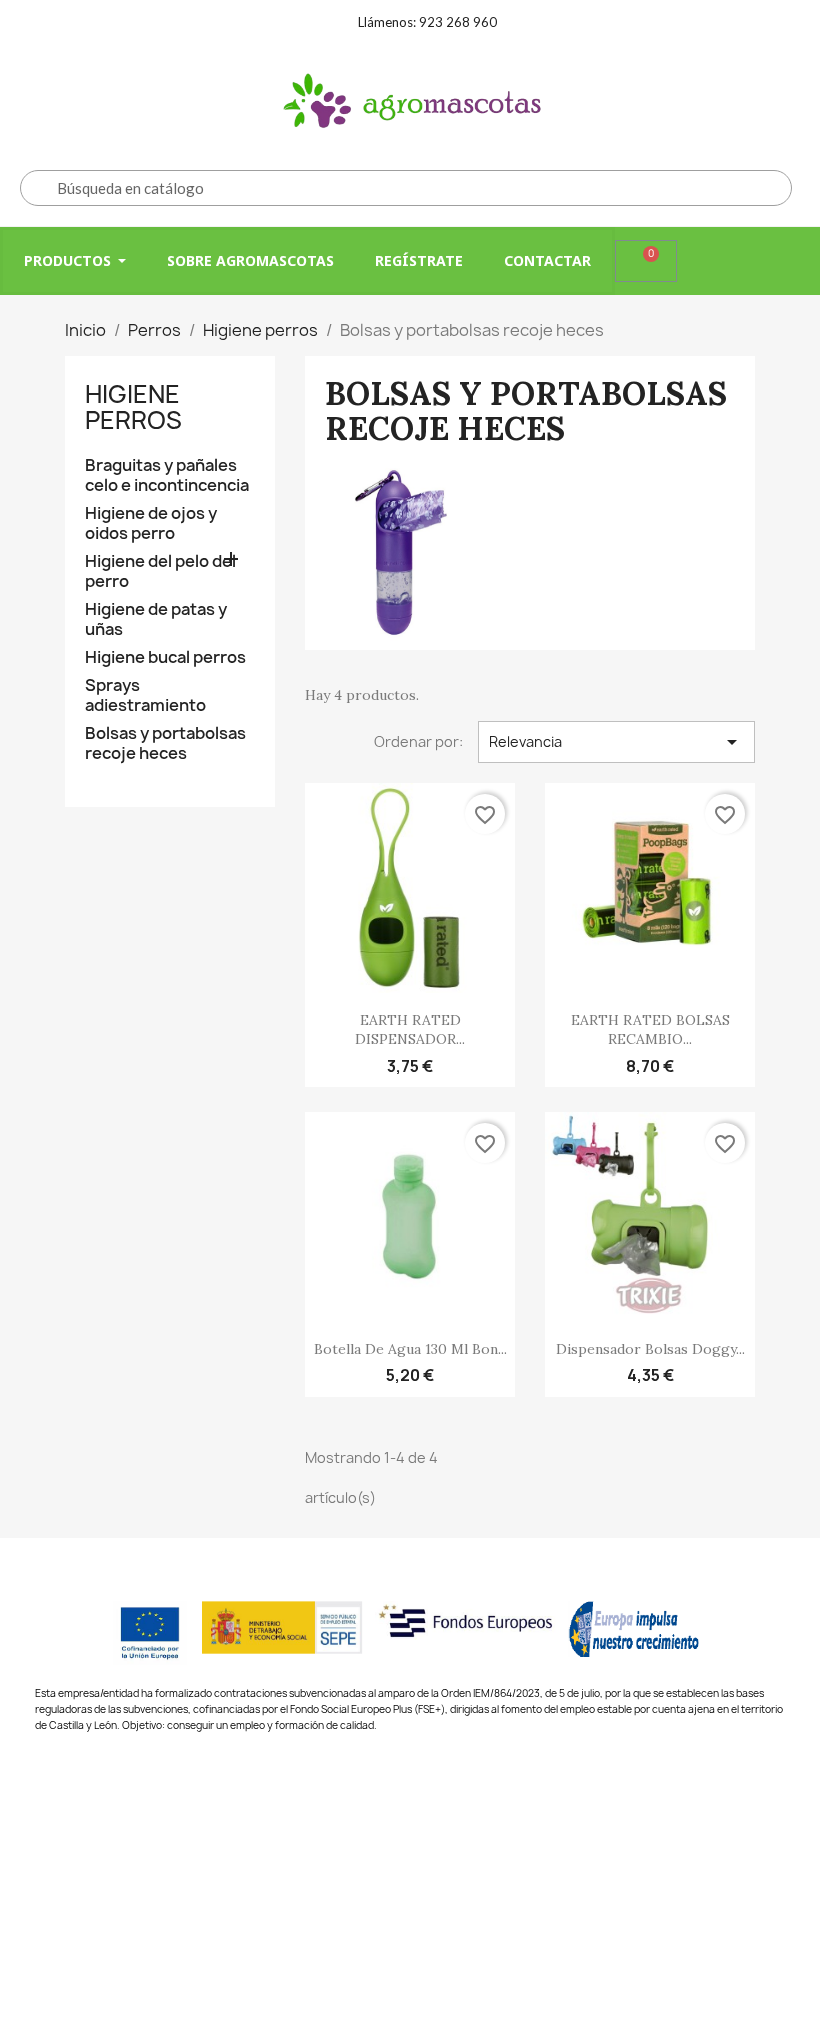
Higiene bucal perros (165, 657)
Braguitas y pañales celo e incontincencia (167, 475)
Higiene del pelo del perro (160, 571)
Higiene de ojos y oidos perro (151, 523)
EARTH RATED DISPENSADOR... (410, 1030)
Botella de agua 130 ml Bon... (410, 1349)
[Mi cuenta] (703, 261)
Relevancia (616, 742)
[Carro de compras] (646, 261)
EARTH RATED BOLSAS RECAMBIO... (650, 1030)
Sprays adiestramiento (145, 695)
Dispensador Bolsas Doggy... (650, 1349)
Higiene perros (133, 407)
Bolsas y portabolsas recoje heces (165, 743)
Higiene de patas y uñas (156, 619)
